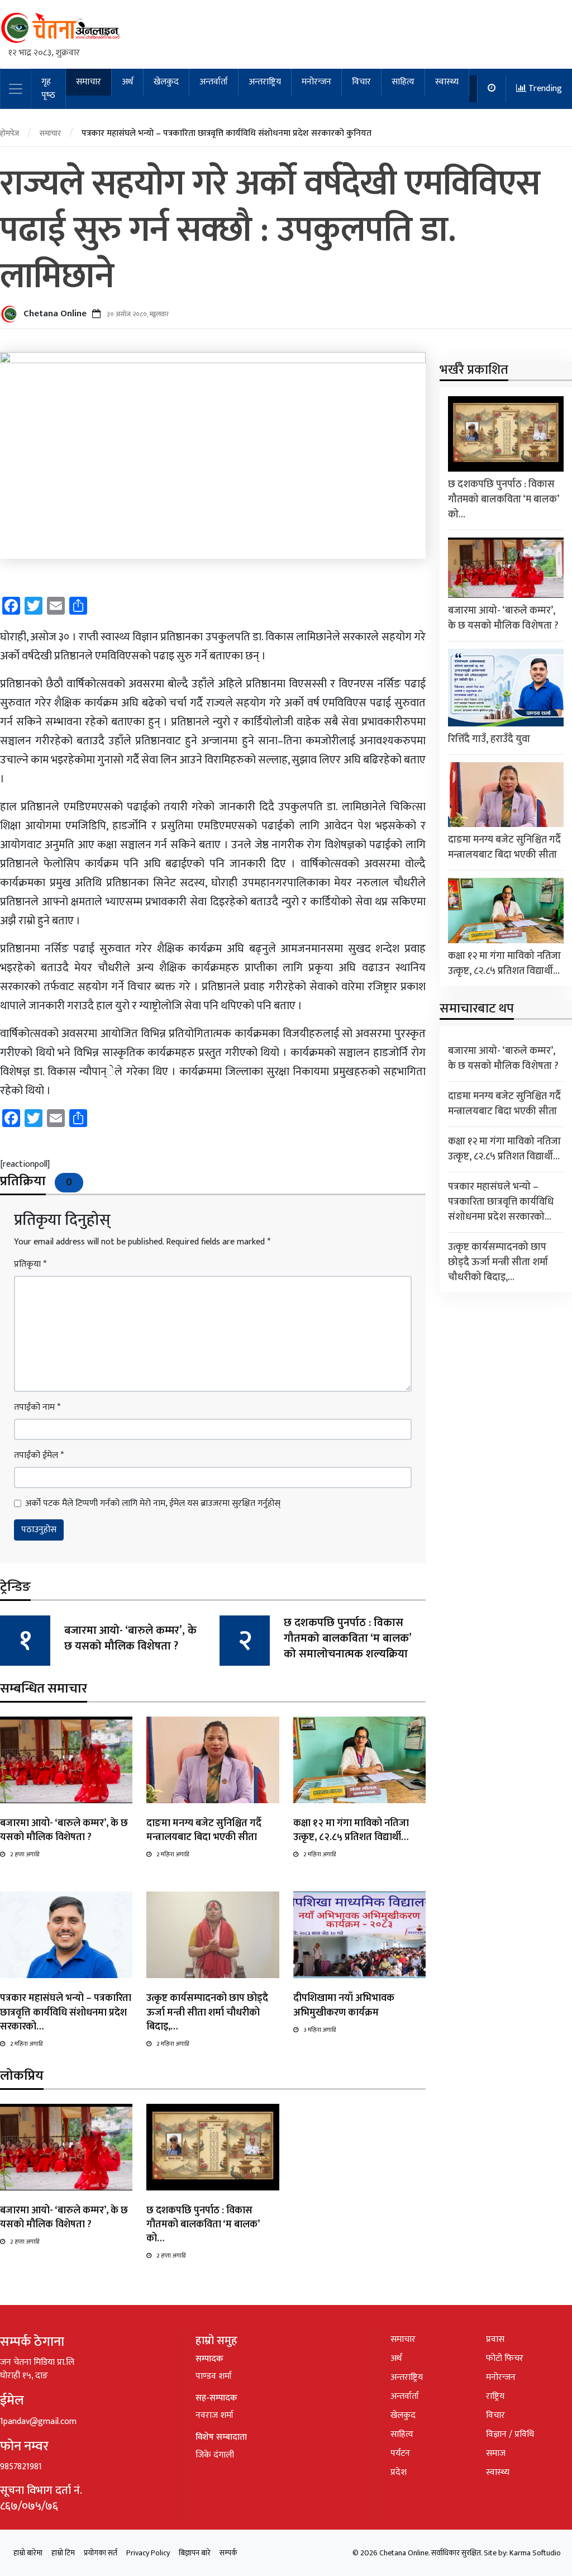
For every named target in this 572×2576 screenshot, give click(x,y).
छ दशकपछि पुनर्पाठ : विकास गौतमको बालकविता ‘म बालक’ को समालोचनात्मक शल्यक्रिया (347, 1638)
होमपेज (9, 133)
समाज (496, 2453)
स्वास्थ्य (447, 82)
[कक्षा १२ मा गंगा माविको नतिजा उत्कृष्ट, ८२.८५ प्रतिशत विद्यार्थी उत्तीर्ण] (359, 1759)
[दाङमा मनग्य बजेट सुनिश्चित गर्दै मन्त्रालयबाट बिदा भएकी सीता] (213, 1759)
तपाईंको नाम (37, 1408)
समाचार (89, 82)
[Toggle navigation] (16, 89)
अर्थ (127, 82)
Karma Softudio (535, 2553)
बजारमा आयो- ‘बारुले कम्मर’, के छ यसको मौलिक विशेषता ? (130, 1638)
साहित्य (403, 82)
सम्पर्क (228, 2553)
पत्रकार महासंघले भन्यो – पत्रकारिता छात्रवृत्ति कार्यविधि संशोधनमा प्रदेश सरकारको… (66, 2012)
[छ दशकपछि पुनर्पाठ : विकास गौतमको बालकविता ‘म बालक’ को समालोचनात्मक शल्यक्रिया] (213, 2147)
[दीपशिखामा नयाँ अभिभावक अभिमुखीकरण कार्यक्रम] (359, 1935)
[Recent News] (492, 89)
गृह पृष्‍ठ (48, 89)
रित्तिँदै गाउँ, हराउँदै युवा (489, 739)
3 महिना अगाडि (320, 2030)
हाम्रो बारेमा (28, 2553)
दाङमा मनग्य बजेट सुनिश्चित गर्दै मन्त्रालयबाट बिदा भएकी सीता (204, 1830)
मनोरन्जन (316, 82)
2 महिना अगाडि (173, 1855)
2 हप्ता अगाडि (25, 1855)
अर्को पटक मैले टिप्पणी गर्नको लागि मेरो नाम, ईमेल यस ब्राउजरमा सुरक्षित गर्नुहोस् (153, 1504)
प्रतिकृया (30, 1265)
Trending (544, 89)
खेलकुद (166, 82)
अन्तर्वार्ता (214, 82)
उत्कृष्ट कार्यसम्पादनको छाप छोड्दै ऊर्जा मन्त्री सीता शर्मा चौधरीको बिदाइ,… (207, 2012)
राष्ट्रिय (495, 2396)
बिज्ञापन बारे (195, 2553)
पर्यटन (400, 2453)
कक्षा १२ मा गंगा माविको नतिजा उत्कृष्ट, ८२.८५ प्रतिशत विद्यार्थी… (351, 1830)
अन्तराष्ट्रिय (265, 82)
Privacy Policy (148, 2553)
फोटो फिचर (505, 2358)
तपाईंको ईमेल (39, 1456)
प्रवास (495, 2339)
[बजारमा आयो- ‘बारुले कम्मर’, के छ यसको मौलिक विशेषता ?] (66, 1759)
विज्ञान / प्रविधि (510, 2434)
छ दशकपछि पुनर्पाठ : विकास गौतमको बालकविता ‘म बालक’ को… (203, 2225)
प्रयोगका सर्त (101, 2553)
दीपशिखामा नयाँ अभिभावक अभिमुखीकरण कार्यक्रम (344, 2005)
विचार (361, 82)
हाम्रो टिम (63, 2553)
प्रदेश (399, 2472)
